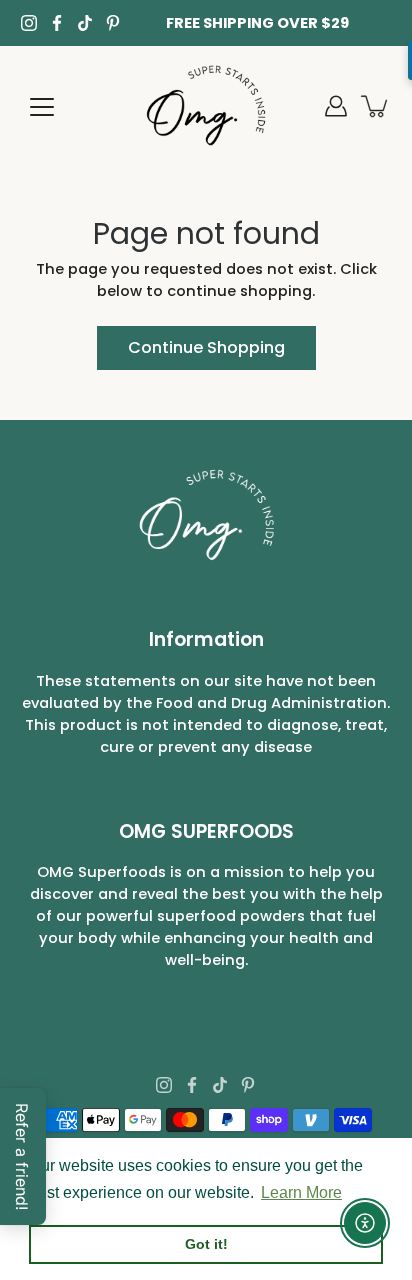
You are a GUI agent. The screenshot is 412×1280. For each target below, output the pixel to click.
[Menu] (42, 107)
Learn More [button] (301, 1192)
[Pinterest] (113, 23)
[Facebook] (57, 23)
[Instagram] (29, 23)
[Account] (336, 106)
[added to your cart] (376, 106)
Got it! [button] (206, 1244)
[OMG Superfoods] (206, 106)
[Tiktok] (85, 23)
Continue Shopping (206, 347)
